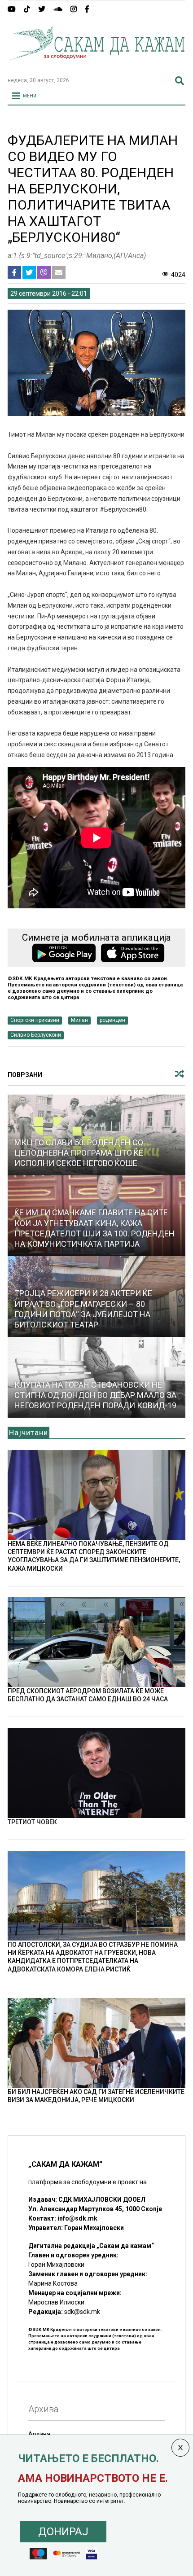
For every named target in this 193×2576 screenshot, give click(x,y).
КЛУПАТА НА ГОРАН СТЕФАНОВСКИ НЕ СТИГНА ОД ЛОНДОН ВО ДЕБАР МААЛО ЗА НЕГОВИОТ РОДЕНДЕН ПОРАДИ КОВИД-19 (95, 1395)
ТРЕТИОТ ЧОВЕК (32, 1822)
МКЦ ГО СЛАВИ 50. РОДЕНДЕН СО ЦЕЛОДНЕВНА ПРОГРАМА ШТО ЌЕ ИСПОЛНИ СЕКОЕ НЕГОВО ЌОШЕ (79, 1153)
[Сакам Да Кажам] (96, 66)
